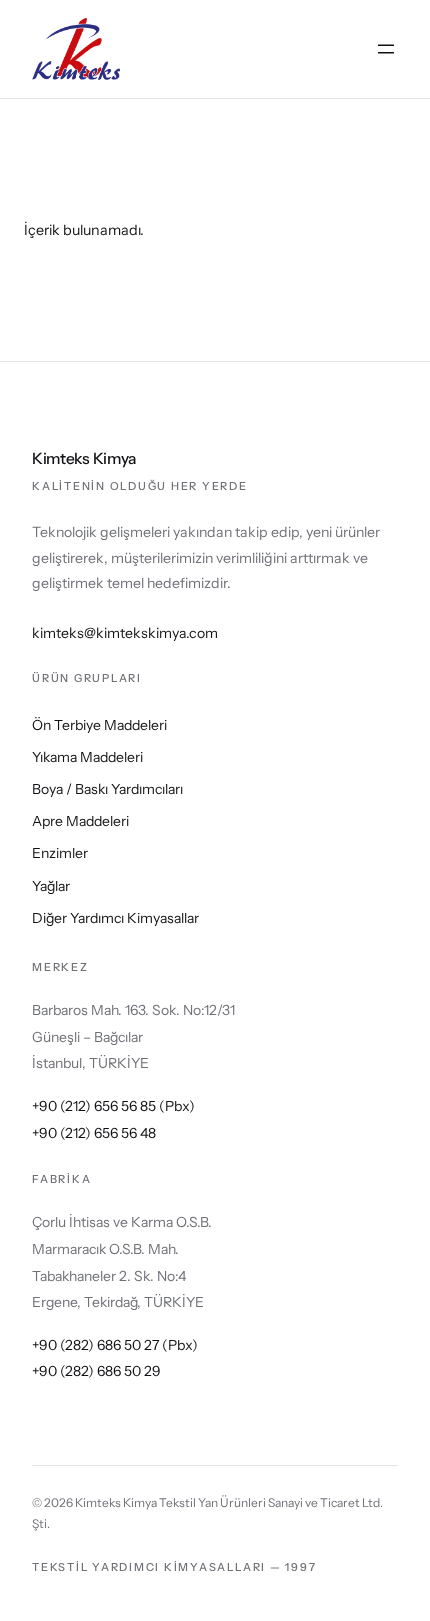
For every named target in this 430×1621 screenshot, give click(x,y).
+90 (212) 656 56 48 (94, 1133)
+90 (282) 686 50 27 (95, 1345)
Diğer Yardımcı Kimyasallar (115, 918)
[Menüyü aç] (386, 49)
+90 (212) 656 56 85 (94, 1106)
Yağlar (51, 886)
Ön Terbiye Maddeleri (99, 725)
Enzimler (60, 853)
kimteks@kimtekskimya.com (125, 633)
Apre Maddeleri (80, 821)
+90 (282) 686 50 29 (96, 1371)
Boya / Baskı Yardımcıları (107, 789)
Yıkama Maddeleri (87, 757)
